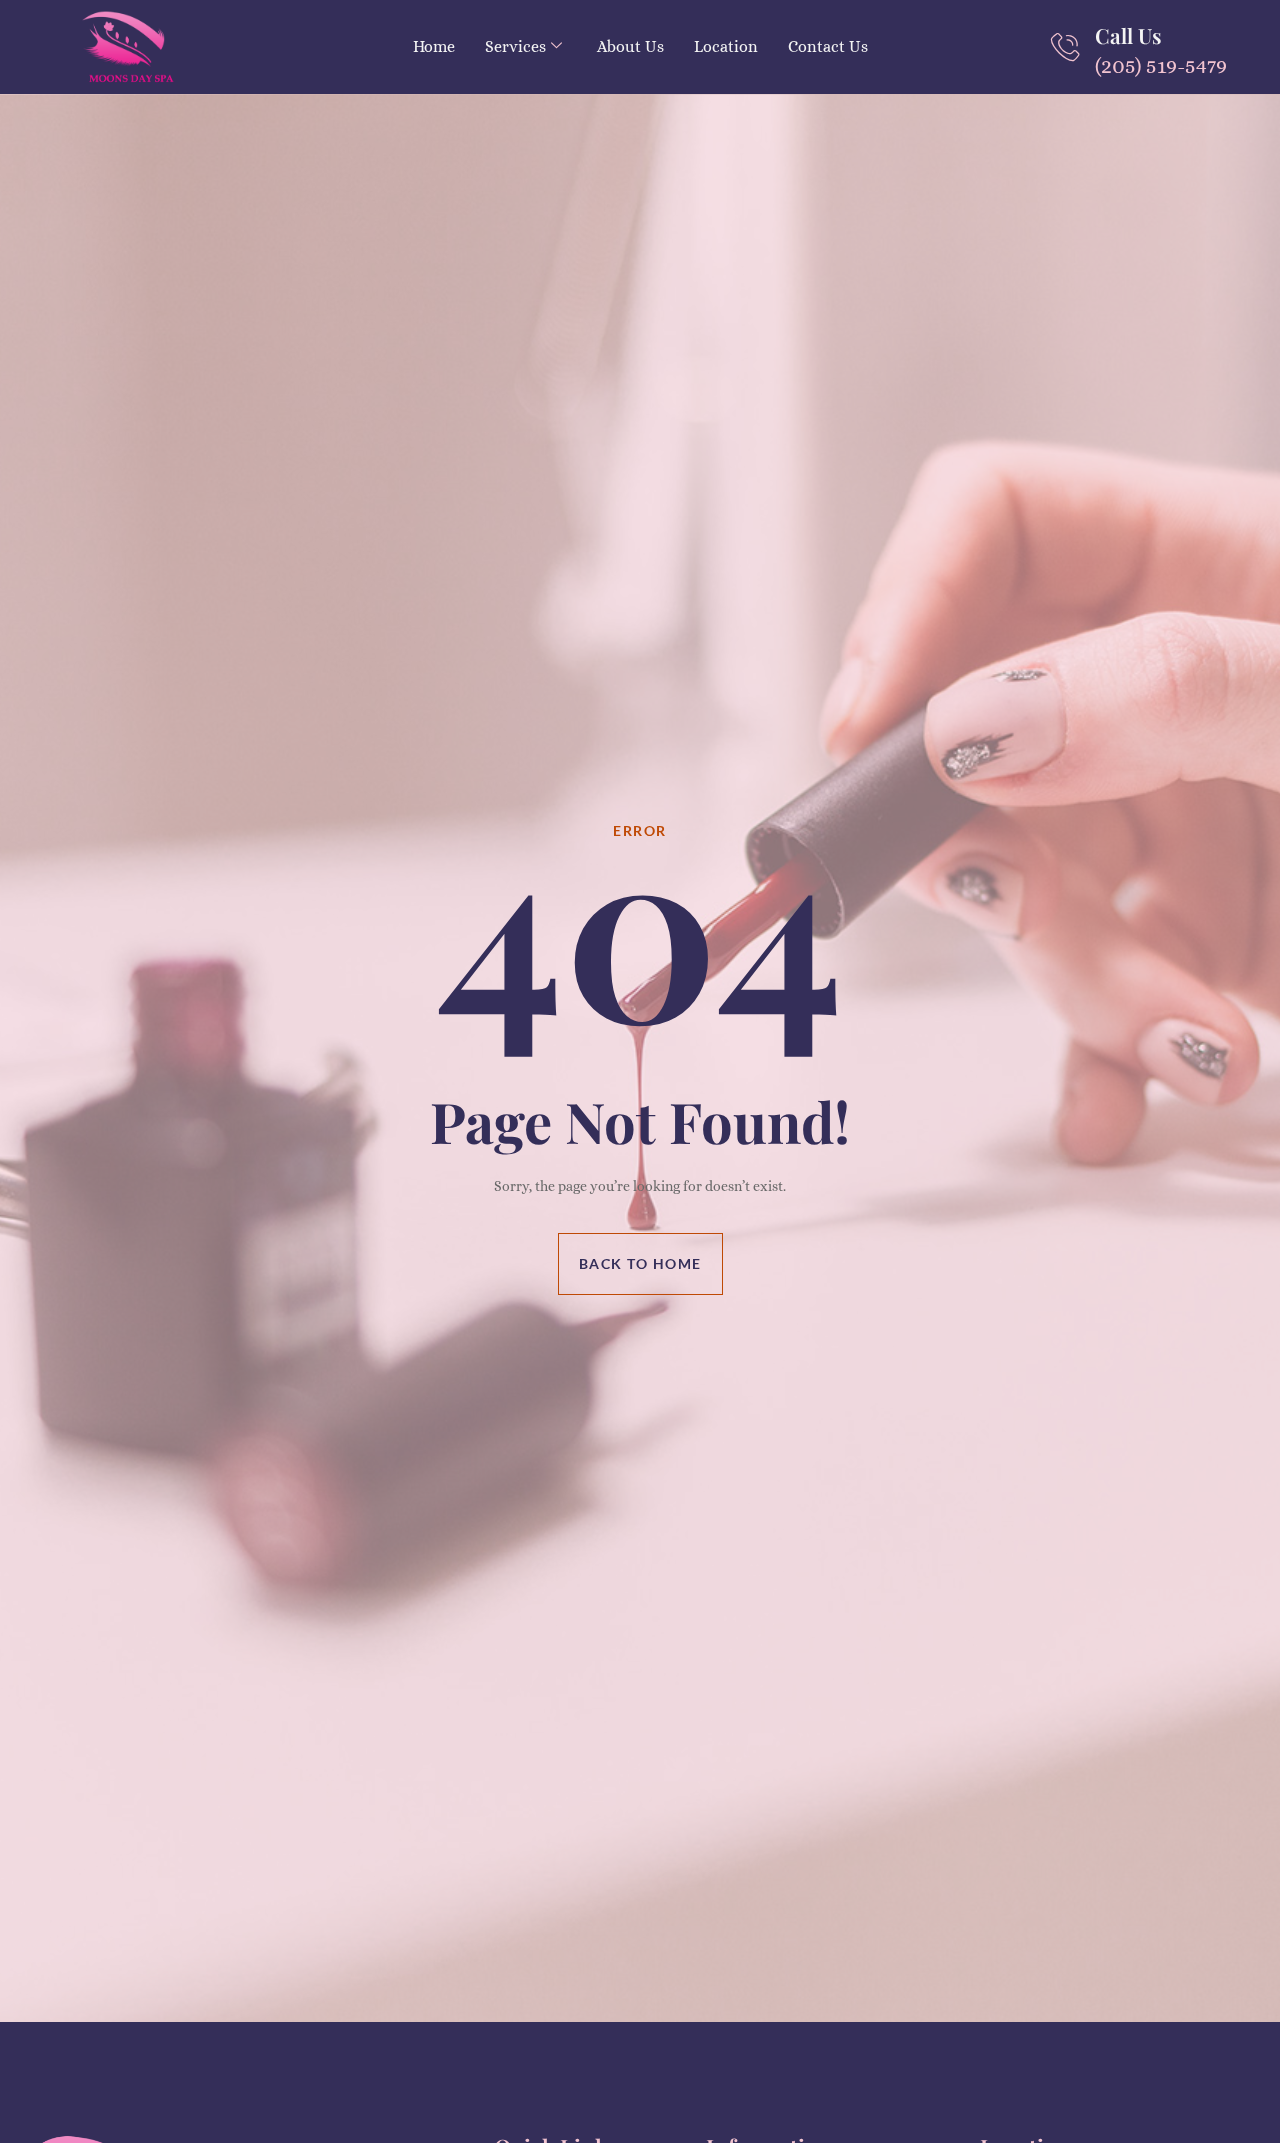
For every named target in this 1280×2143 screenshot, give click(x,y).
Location (726, 46)
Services (515, 46)
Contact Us (828, 46)
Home (434, 46)
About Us (630, 46)
